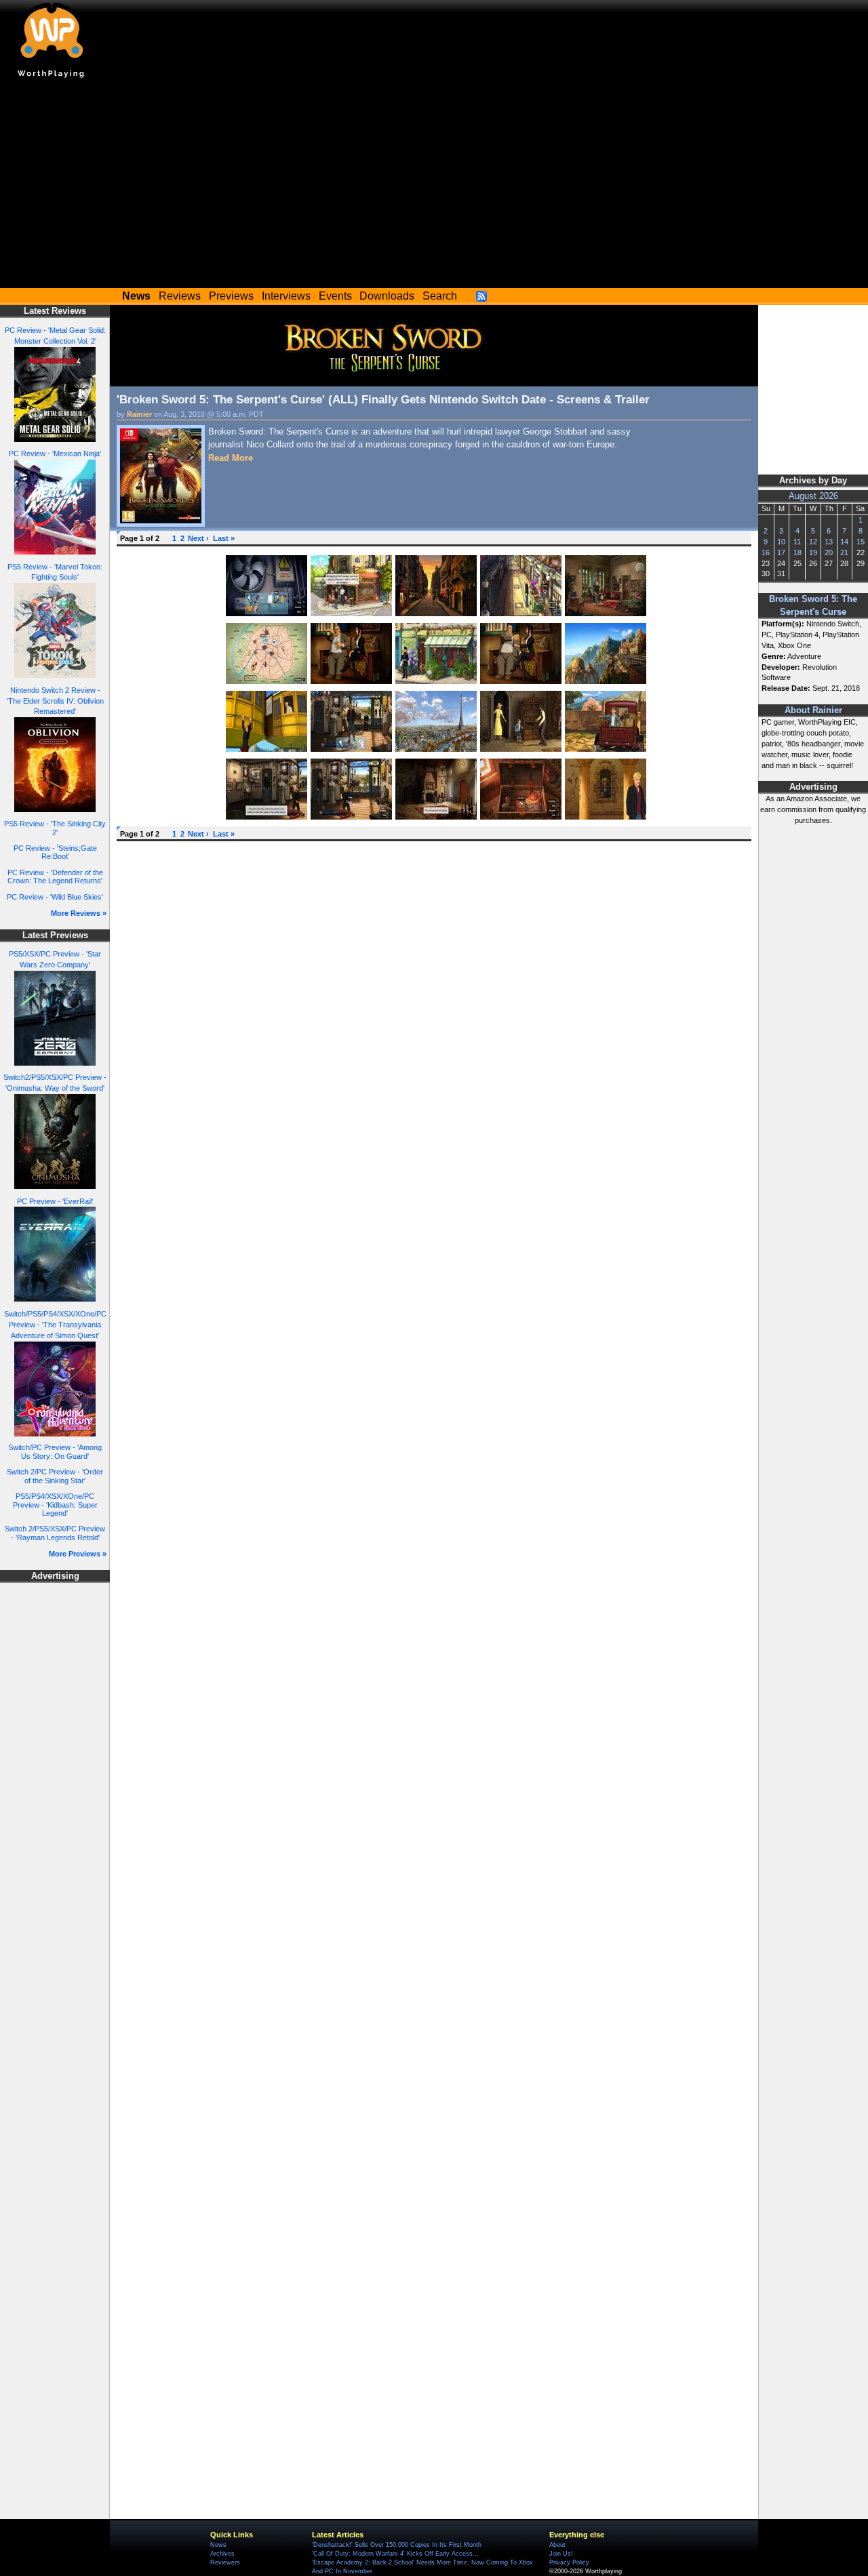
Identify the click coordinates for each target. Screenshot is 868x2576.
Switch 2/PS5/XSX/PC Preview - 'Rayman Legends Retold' (55, 1533)
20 (829, 552)
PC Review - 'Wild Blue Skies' (55, 897)
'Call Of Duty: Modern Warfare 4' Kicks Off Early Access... (395, 2554)
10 (781, 542)
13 (829, 542)
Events (335, 296)
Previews (231, 296)
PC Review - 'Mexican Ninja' (55, 454)
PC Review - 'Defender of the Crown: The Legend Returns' (55, 877)
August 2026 (813, 496)
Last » (224, 538)
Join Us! (561, 2554)
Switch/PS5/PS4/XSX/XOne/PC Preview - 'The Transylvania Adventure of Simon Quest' (55, 1325)
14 (844, 542)
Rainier (139, 414)
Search (440, 296)
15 (861, 542)
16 (766, 552)
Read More (231, 458)
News (218, 2545)
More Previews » (78, 1554)
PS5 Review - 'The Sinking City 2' (55, 828)
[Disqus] (434, 1018)
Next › (198, 538)
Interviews (286, 296)
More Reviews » (79, 913)
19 (813, 552)
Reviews (180, 296)
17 (781, 552)
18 (797, 552)
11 (797, 542)
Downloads (387, 296)
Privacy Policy (569, 2562)
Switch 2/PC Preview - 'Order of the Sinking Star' (55, 1476)
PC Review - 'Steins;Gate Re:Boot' (55, 852)
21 (844, 552)
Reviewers (225, 2562)
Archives (222, 2554)
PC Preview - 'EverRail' (55, 1201)
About (557, 2545)
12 (813, 542)
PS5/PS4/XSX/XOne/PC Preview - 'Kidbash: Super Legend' (55, 1505)
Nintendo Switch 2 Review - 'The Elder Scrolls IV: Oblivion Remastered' (55, 701)
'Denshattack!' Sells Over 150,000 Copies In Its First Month (397, 2545)
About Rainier (813, 710)
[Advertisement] (434, 186)
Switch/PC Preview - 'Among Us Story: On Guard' (55, 1452)
